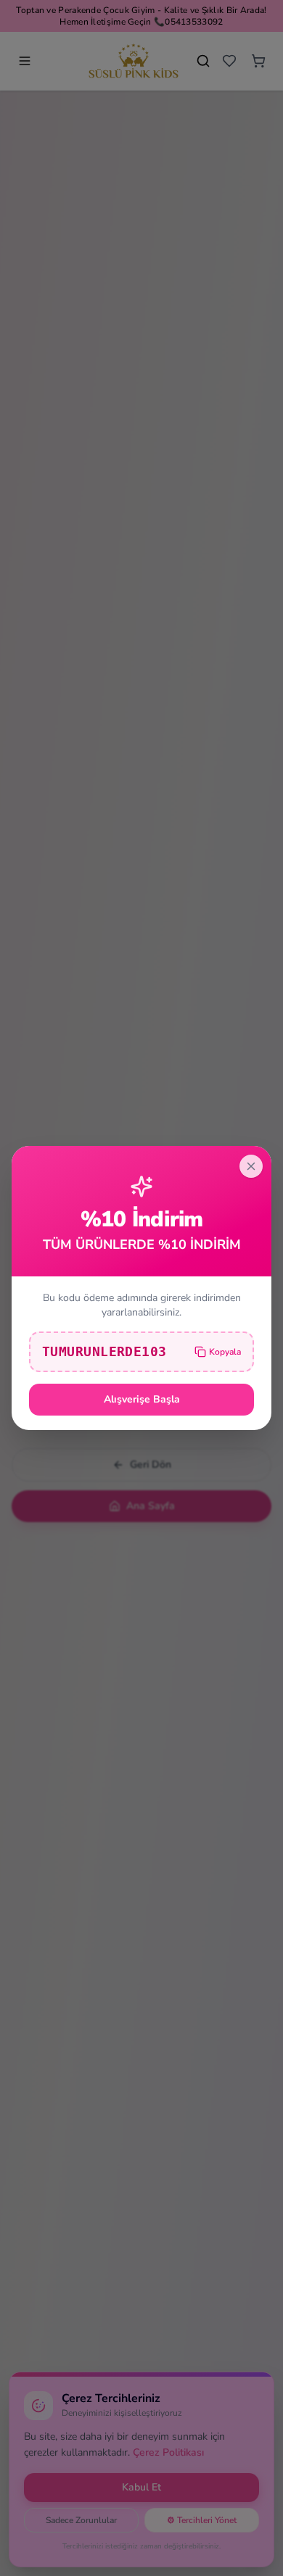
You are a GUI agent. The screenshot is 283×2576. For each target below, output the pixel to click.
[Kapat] (251, 1166)
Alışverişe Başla (142, 1399)
